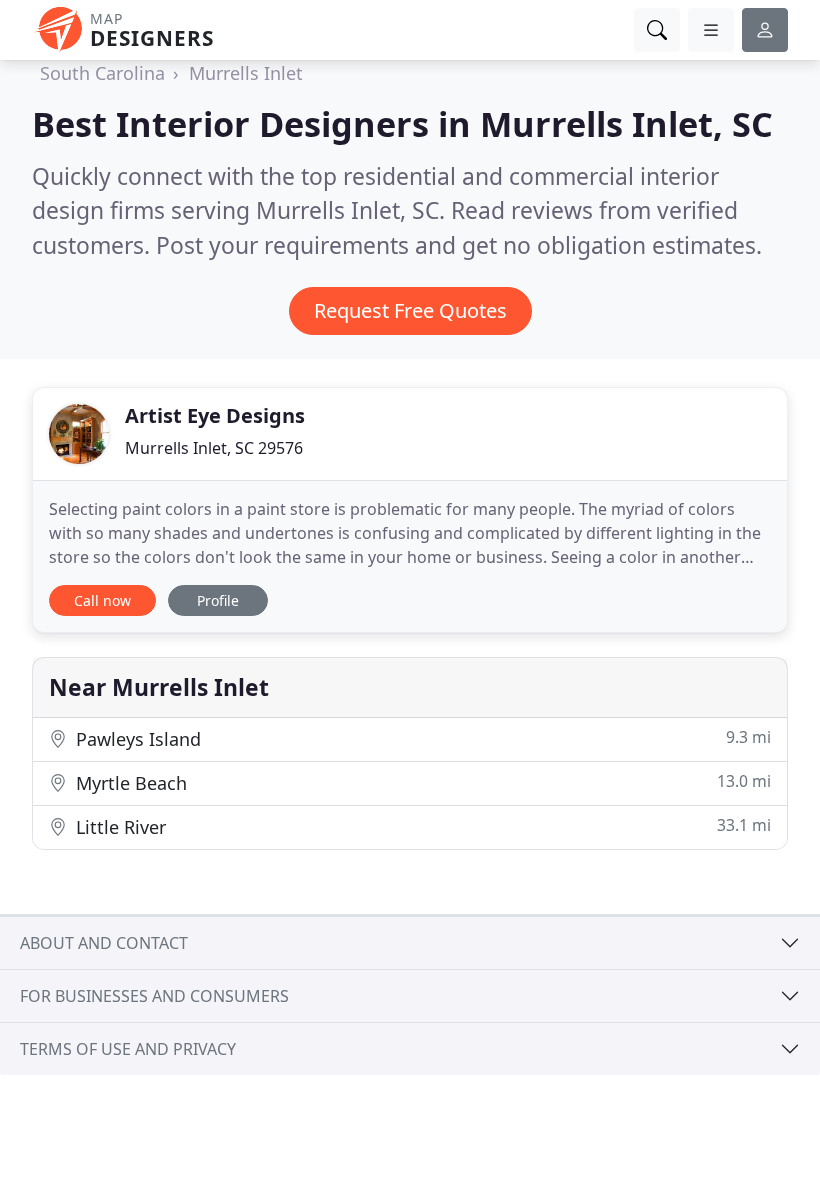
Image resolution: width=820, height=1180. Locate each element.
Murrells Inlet (246, 73)
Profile (218, 600)
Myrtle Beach (421, 782)
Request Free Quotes (410, 310)
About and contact (104, 943)
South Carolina (102, 73)
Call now (102, 600)
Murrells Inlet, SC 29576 (214, 448)
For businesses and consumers (154, 996)
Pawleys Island (421, 738)
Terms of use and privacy (128, 1049)
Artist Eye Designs (215, 415)
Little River (421, 826)
